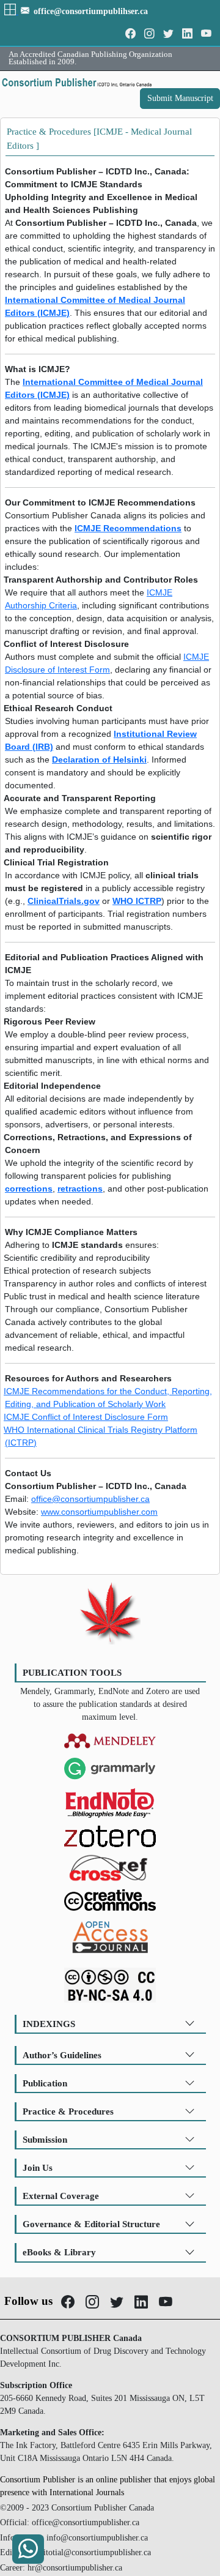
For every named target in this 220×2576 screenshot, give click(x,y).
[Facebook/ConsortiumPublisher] (130, 34)
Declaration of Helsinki (99, 760)
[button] (11, 11)
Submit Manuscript (180, 98)
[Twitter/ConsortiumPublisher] (168, 34)
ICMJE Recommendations (128, 528)
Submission (45, 2139)
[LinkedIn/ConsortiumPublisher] (187, 34)
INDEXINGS (49, 2024)
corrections (29, 1189)
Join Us (38, 2167)
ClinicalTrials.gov (64, 901)
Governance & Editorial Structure (91, 2224)
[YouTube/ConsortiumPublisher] (206, 34)
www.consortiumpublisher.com (99, 1512)
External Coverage (61, 2196)
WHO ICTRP (137, 901)
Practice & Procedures (68, 2111)
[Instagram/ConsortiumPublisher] (149, 34)
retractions (80, 1189)
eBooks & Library (59, 2252)
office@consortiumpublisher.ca (90, 1499)
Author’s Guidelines (62, 2055)
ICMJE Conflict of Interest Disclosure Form (86, 1417)
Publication (45, 2083)
